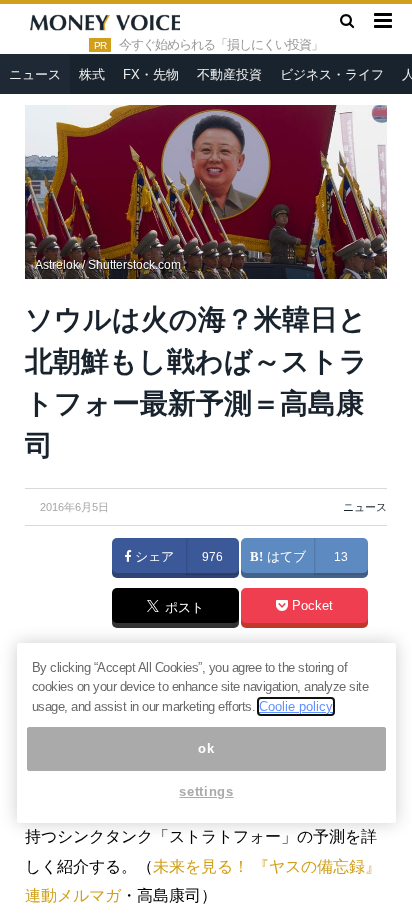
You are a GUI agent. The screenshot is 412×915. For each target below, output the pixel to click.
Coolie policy (296, 706)
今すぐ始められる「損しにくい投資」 (221, 45)
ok (206, 748)
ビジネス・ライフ (332, 74)
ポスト (182, 609)
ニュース (35, 74)
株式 (92, 74)
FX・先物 (151, 74)
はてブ (284, 557)
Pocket (310, 606)
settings (206, 791)
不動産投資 (229, 74)
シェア (152, 557)
